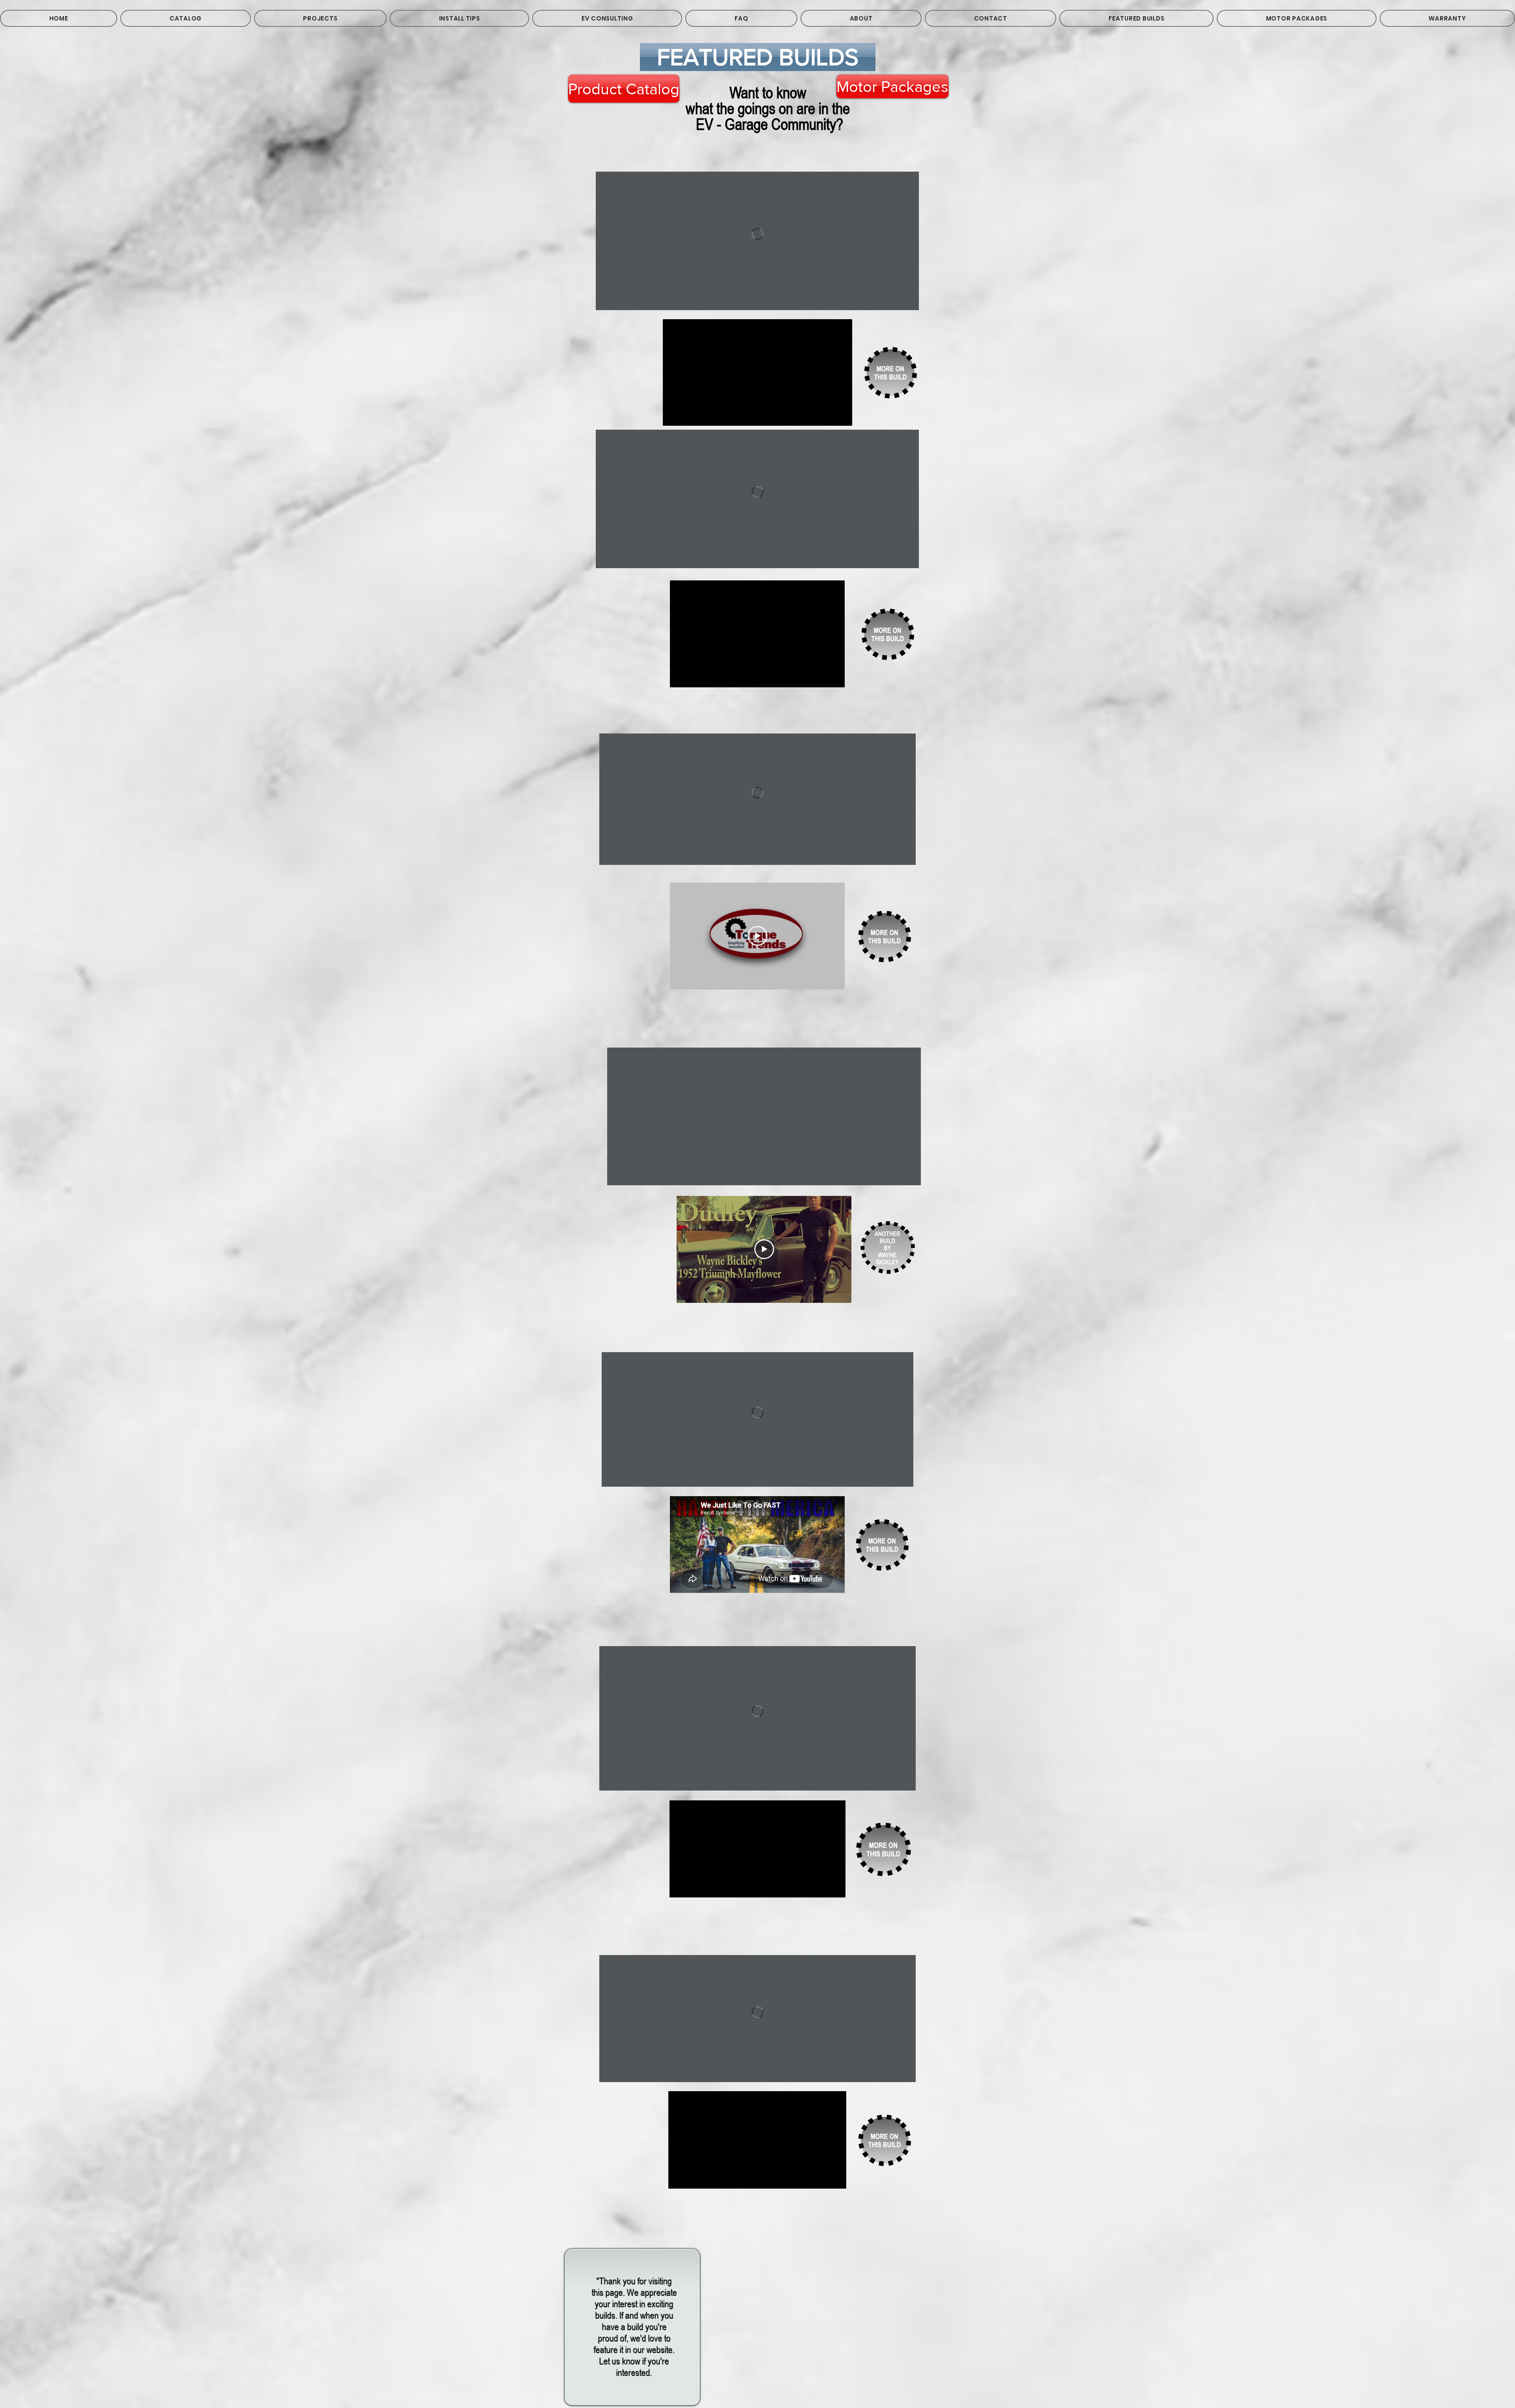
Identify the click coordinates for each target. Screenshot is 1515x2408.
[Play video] (757, 936)
